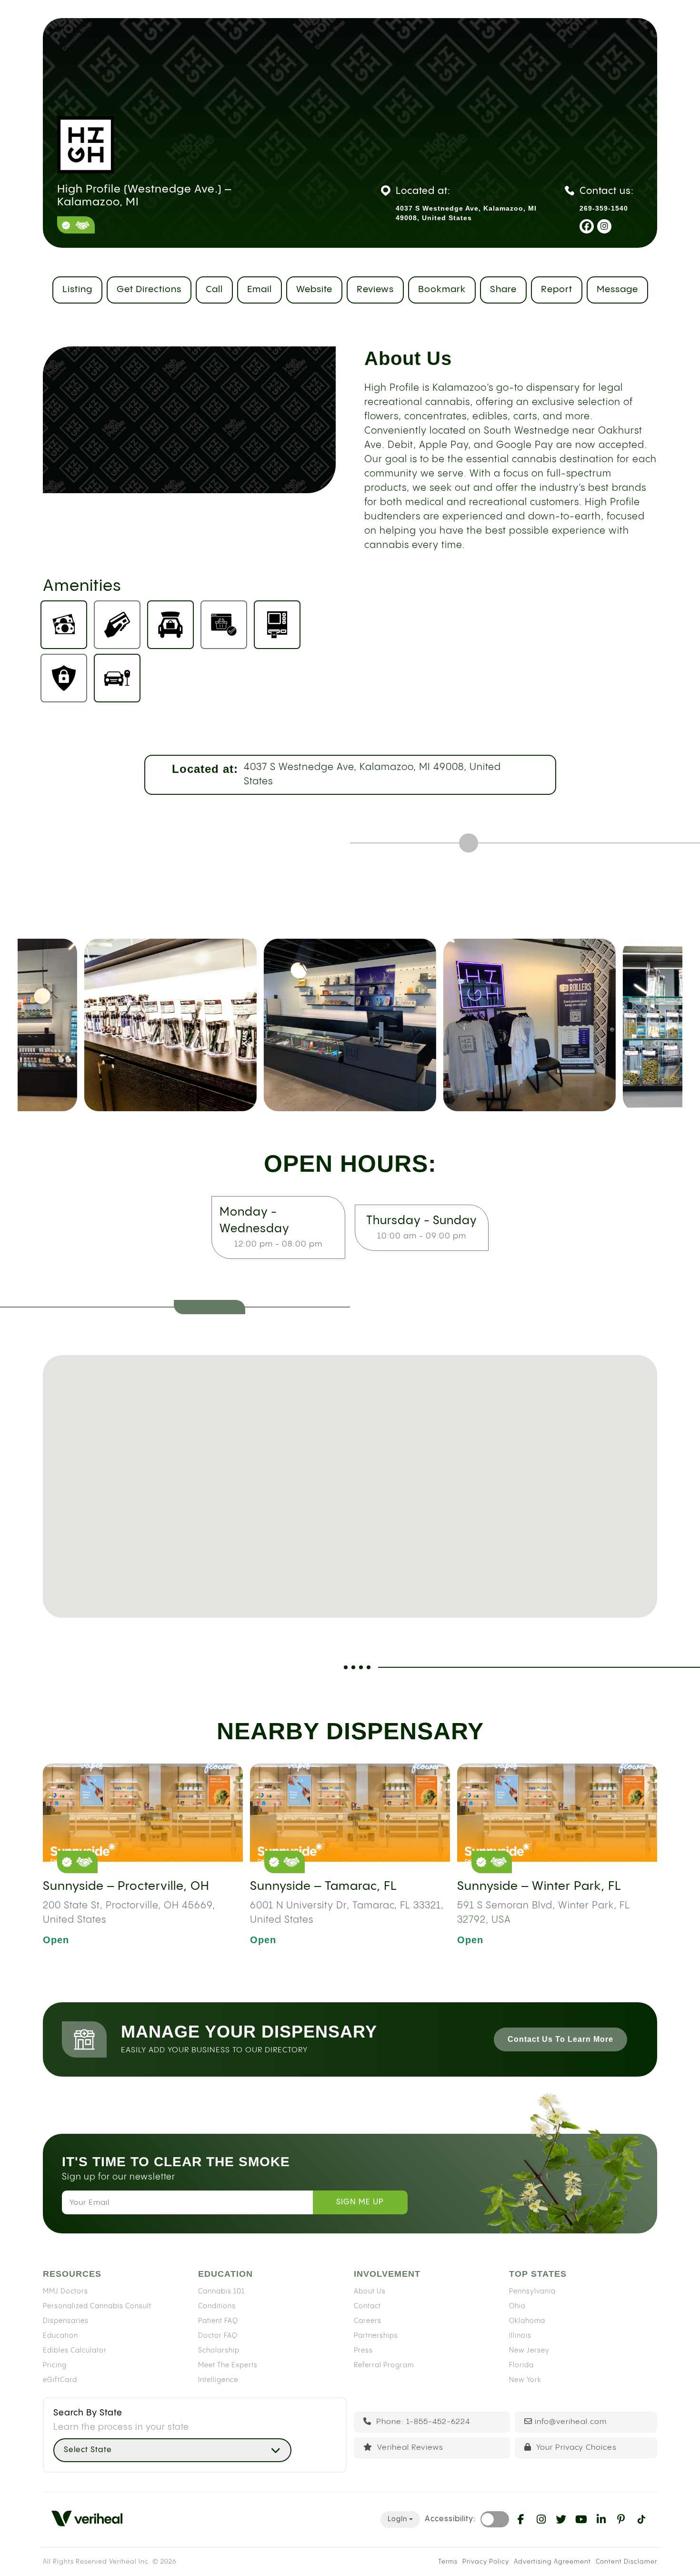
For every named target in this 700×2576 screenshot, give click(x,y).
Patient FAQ (218, 2321)
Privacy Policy (486, 2562)
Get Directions (149, 289)
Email (260, 289)
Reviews (375, 289)
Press (363, 2351)
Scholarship (219, 2351)
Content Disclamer (626, 2562)
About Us (370, 2292)
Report (557, 289)
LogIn (397, 2519)
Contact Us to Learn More (560, 2039)
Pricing (55, 2365)
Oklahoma (527, 2321)
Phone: (422, 2422)
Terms (448, 2562)
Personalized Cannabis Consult (97, 2306)
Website (314, 289)
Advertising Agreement (552, 2562)
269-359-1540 (604, 208)
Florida (521, 2365)
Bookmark (442, 289)
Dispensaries (66, 2321)
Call (214, 289)
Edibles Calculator (75, 2351)
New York (525, 2380)
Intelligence (218, 2380)
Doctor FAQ (218, 2336)
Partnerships (376, 2336)
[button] (350, 1471)
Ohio (517, 2306)
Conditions (217, 2306)
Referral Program (384, 2365)
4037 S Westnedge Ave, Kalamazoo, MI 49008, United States (372, 775)
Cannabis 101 (221, 2292)
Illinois (520, 2336)
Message (617, 289)
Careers (368, 2321)
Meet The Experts (228, 2365)
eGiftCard (60, 2380)
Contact (367, 2306)
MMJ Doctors (65, 2292)
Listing (77, 289)
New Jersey (529, 2351)
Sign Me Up (360, 2202)
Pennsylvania (532, 2292)
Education (60, 2336)
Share (503, 289)
